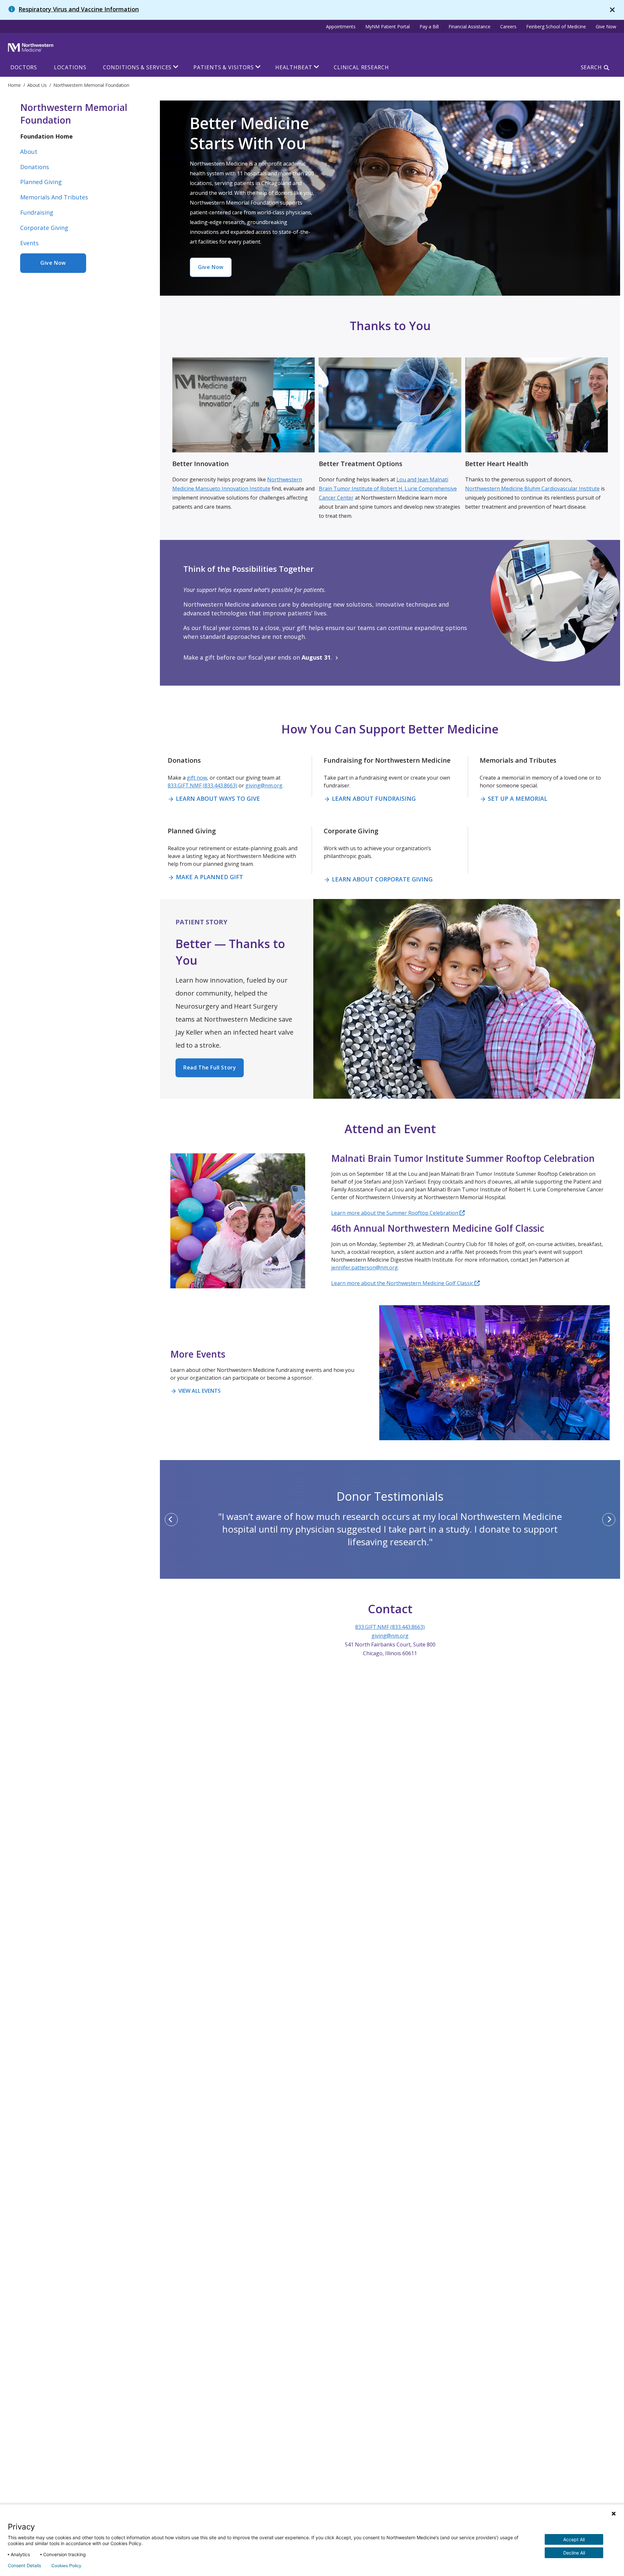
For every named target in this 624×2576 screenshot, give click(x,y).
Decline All (574, 2553)
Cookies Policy (66, 2566)
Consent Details (24, 2566)
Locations (70, 67)
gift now (197, 778)
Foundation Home (46, 136)
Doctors (24, 67)
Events (29, 243)
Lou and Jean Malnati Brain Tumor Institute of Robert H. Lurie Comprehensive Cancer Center (388, 489)
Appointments (341, 27)
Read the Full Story (210, 1067)
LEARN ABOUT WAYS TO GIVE (214, 798)
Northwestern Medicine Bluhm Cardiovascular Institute (532, 489)
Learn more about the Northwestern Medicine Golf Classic (403, 1283)
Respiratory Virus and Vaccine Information (79, 9)
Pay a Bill (429, 27)
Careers (508, 27)
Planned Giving (41, 182)
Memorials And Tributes (54, 197)
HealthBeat (294, 67)
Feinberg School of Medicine (556, 27)
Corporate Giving (44, 228)
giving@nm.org (264, 785)
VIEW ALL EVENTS (195, 1391)
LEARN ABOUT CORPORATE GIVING (378, 879)
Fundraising (37, 212)
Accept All (574, 2539)
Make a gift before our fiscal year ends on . (262, 657)
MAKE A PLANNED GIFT (205, 877)
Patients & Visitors (223, 67)
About (29, 152)
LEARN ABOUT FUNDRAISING (370, 798)
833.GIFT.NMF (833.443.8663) (202, 785)
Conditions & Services (137, 67)
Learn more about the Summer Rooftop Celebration (395, 1213)
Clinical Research (361, 67)
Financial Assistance (469, 27)
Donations (35, 167)
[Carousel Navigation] (390, 1520)
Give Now (606, 27)
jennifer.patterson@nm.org (364, 1268)
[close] (612, 10)
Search (591, 67)
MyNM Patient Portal (388, 27)
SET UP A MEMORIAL (513, 798)
